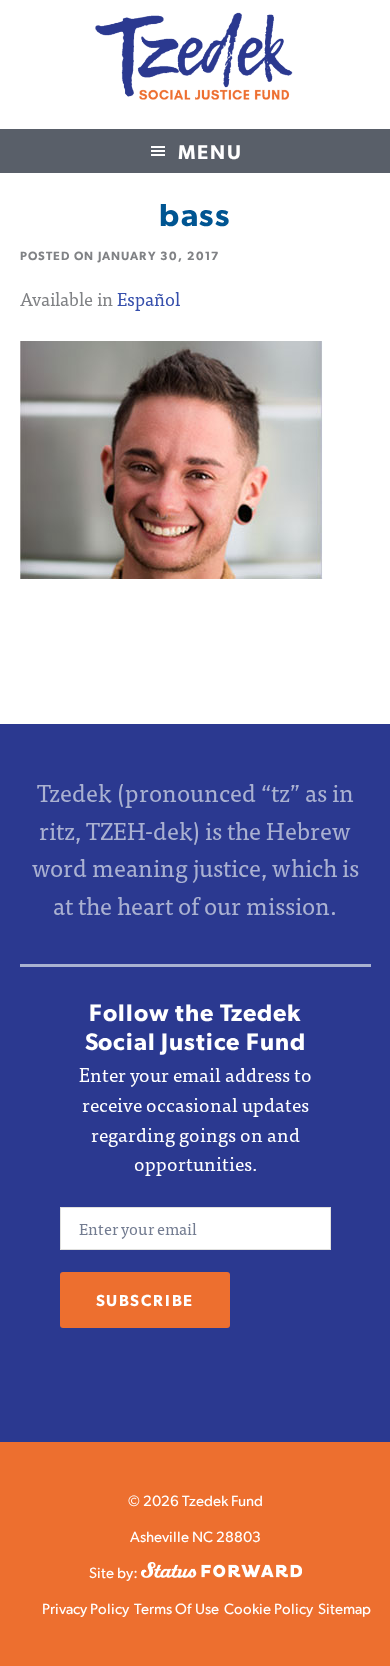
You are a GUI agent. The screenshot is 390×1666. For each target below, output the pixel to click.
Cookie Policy (268, 1607)
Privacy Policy (85, 1607)
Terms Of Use (176, 1607)
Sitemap (344, 1607)
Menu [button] (210, 151)
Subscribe (145, 1299)
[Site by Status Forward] (221, 1571)
